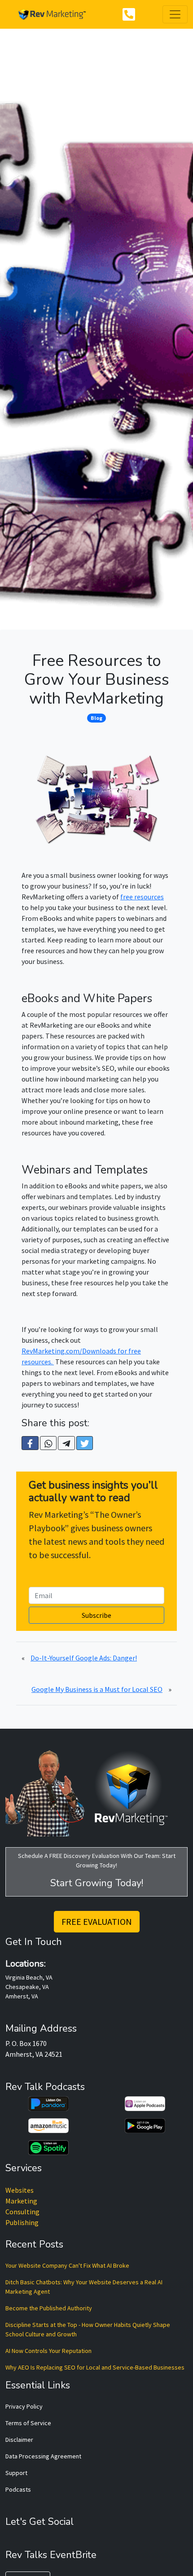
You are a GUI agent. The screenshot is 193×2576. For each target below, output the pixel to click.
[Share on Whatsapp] (48, 1443)
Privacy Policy (24, 2406)
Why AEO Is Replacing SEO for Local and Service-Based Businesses (95, 2367)
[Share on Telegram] (66, 1443)
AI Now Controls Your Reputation (48, 2351)
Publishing (22, 2222)
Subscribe (96, 1615)
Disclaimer (19, 2440)
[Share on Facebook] (30, 1443)
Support (16, 2473)
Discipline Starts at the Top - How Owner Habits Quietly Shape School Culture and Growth (88, 2329)
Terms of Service (28, 2423)
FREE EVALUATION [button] (97, 1921)
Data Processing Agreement (43, 2456)
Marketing (21, 2201)
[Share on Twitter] (85, 1443)
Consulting (22, 2212)
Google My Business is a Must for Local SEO (97, 1689)
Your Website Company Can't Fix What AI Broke (67, 2265)
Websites (20, 2190)
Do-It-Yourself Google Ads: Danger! (84, 1658)
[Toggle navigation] (175, 14)
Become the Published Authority (49, 2308)
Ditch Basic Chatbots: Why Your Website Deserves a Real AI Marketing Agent (84, 2287)
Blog (96, 718)
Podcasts (18, 2489)
